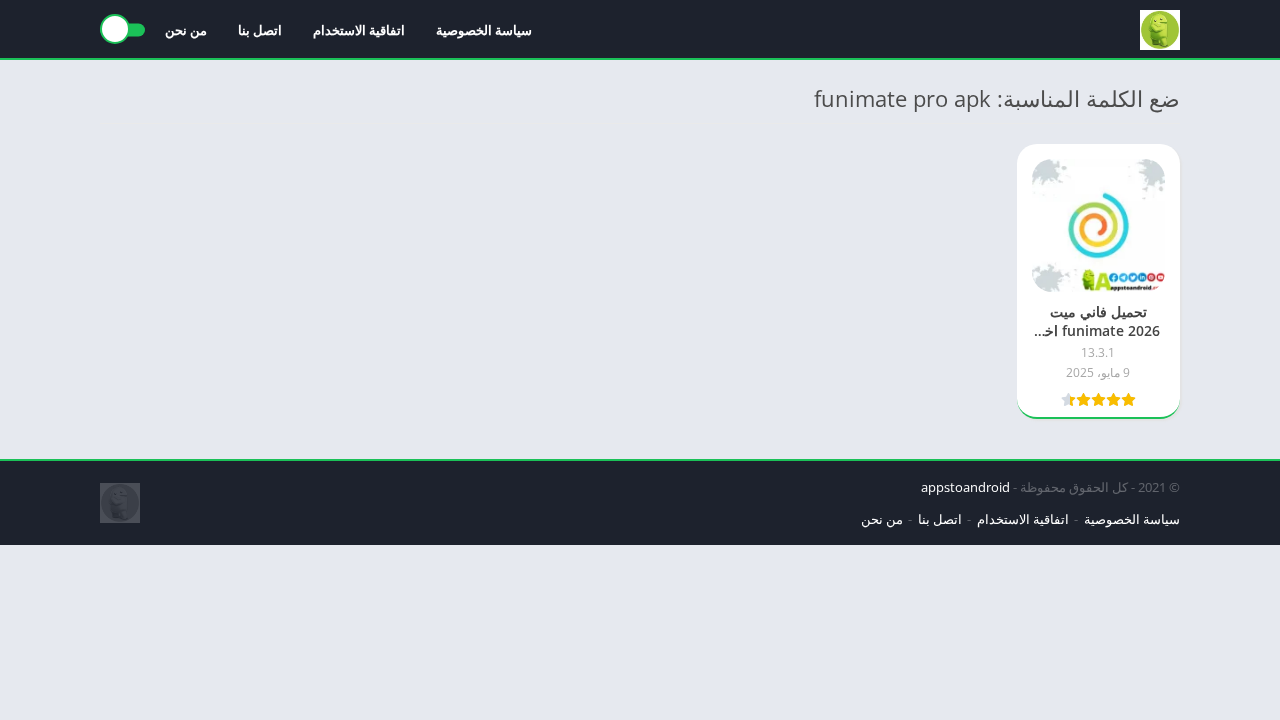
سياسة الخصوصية (484, 30)
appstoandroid (965, 487)
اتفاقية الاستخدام (359, 30)
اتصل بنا (260, 30)
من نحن (186, 30)
